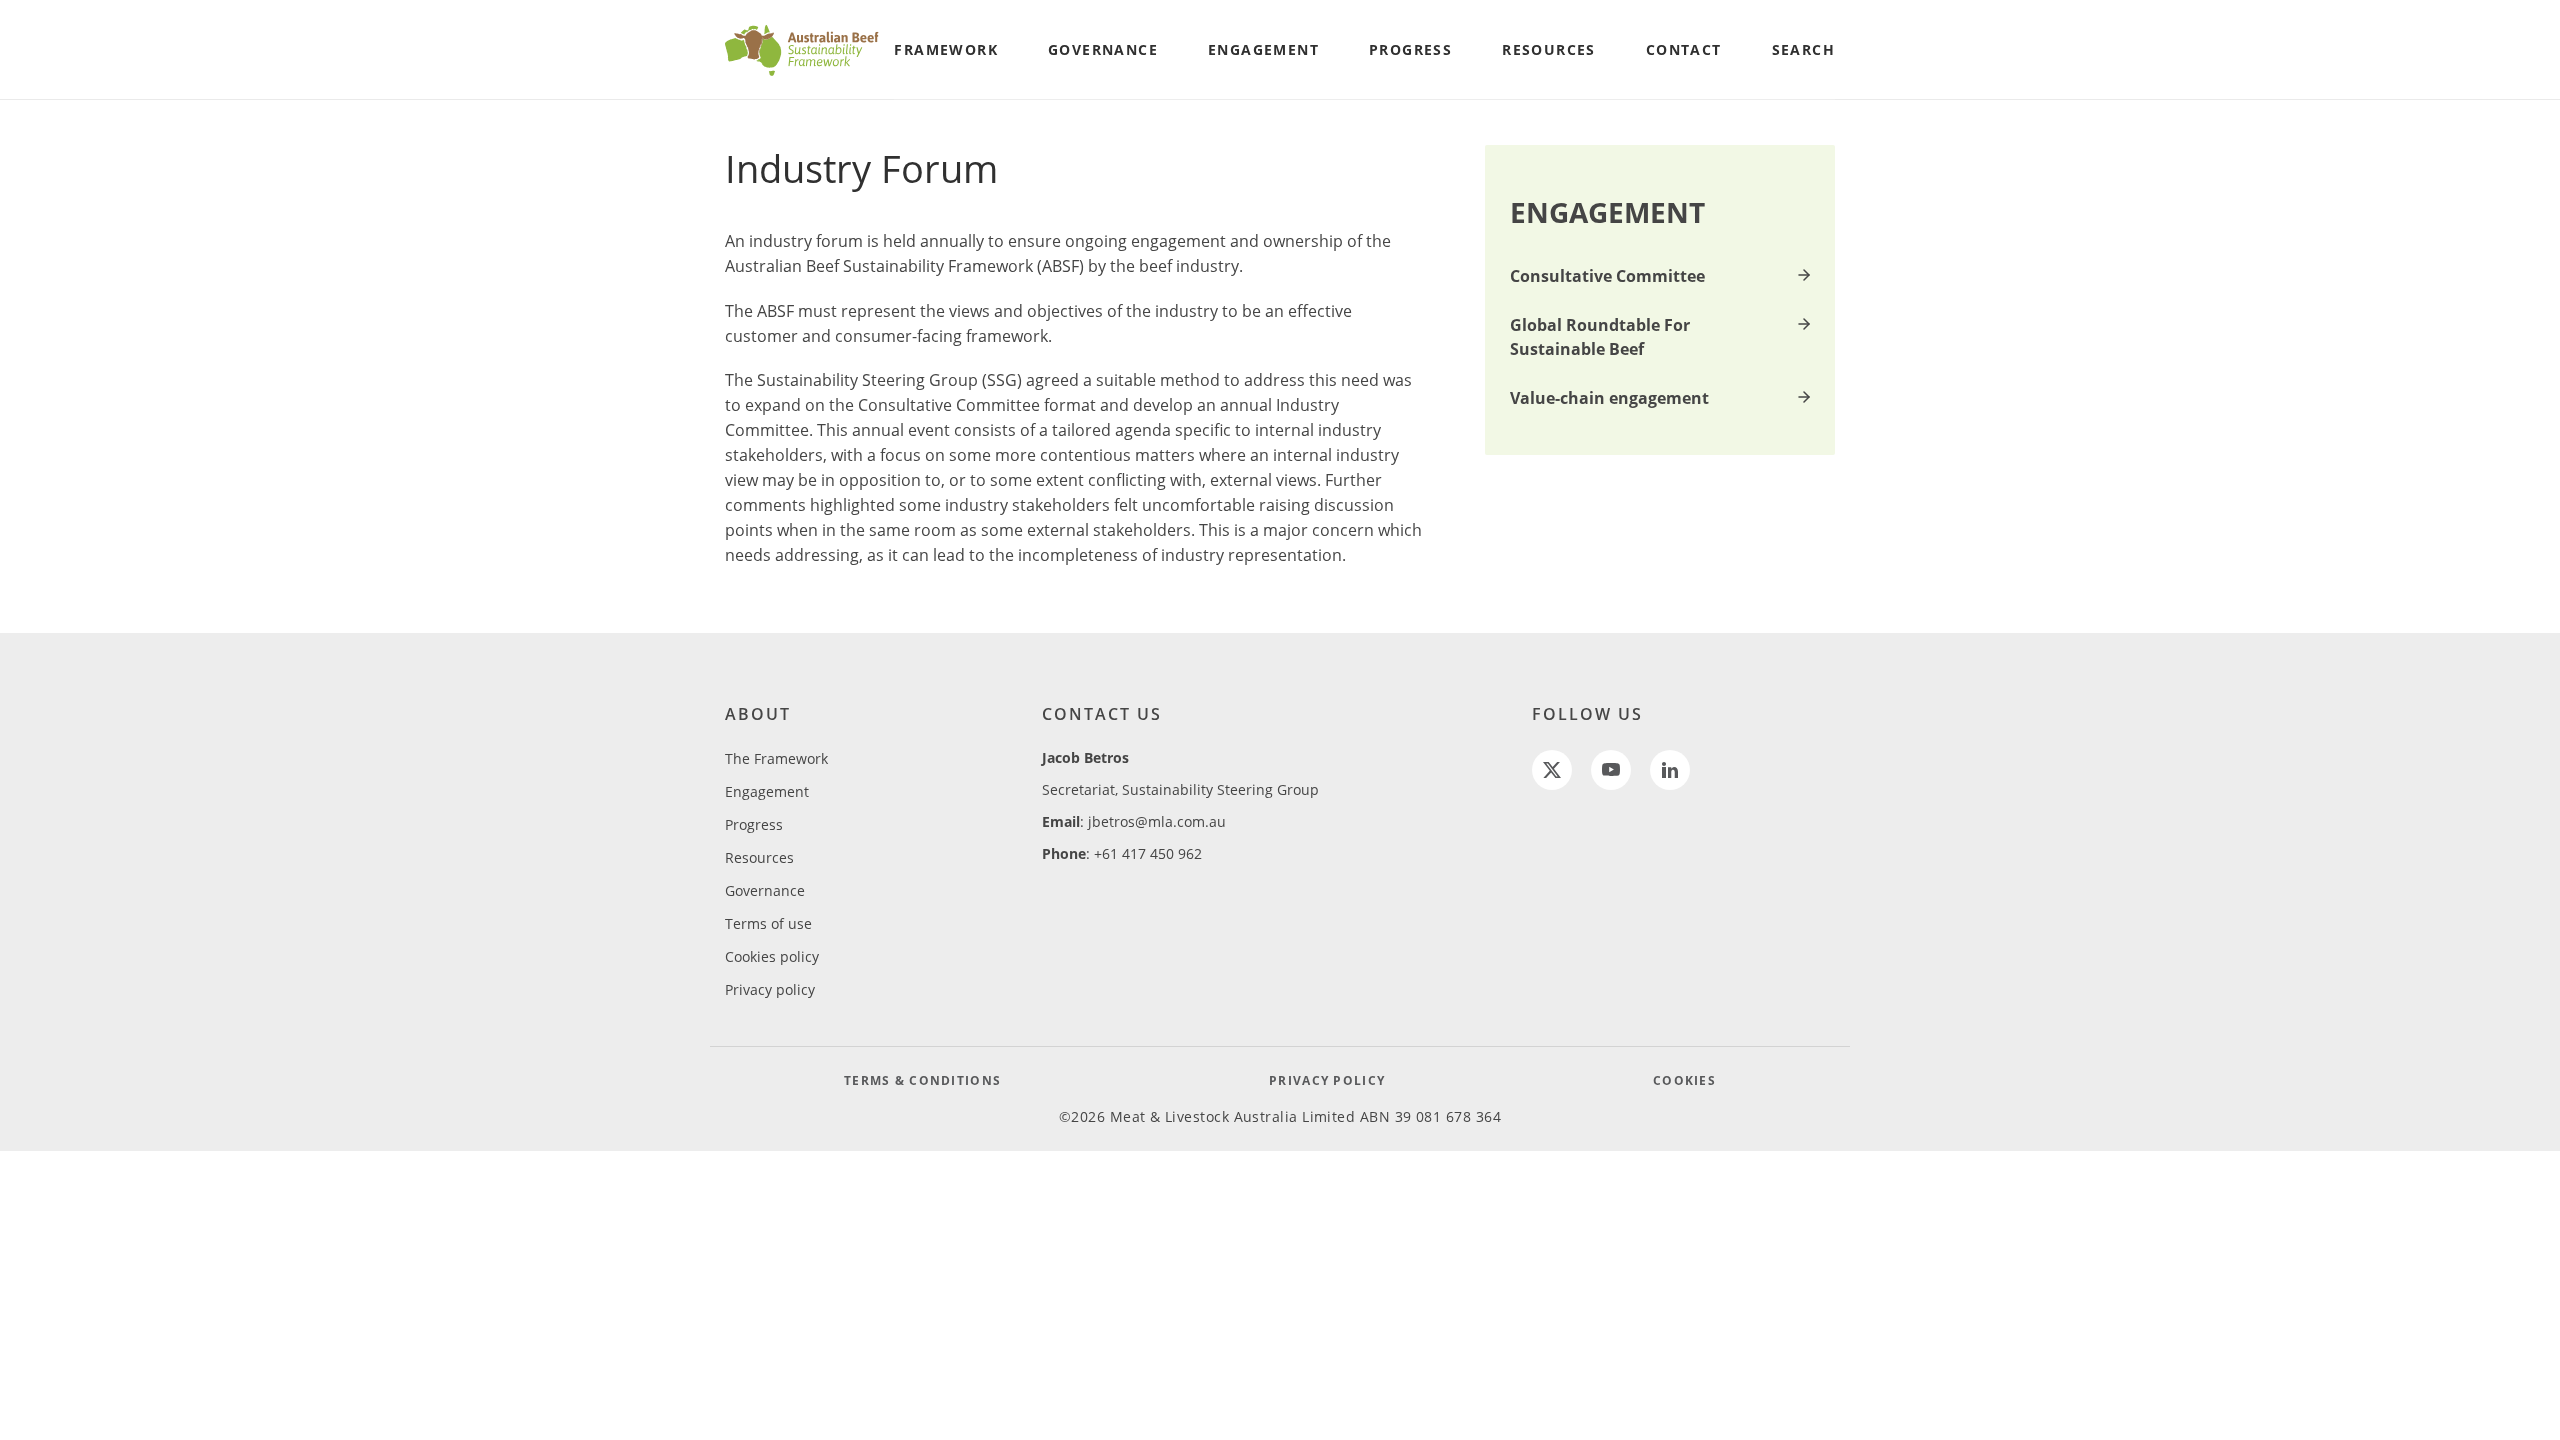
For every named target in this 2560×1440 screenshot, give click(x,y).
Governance (765, 890)
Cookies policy (772, 956)
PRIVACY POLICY (1327, 1080)
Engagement (767, 791)
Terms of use (768, 923)
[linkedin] (1670, 770)
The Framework (776, 758)
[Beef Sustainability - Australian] (802, 50)
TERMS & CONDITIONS (922, 1080)
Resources (759, 857)
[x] (1552, 770)
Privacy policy (770, 989)
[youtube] (1611, 770)
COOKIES (1684, 1080)
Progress (754, 824)
